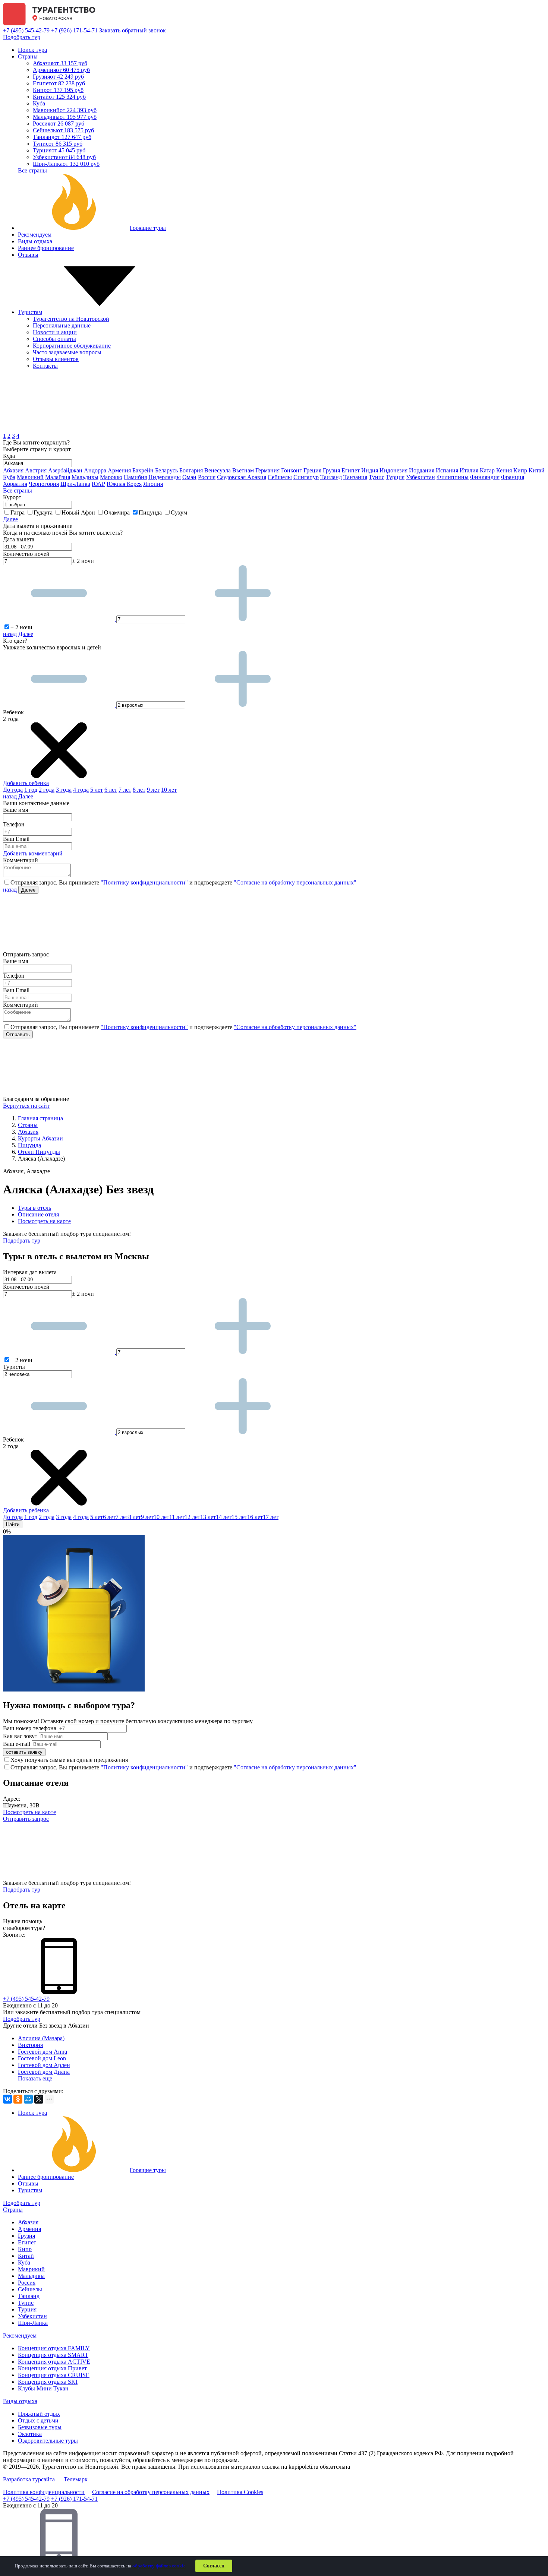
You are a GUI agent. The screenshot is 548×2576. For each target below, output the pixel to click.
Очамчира (118, 512)
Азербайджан (65, 470)
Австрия (36, 470)
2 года (47, 790)
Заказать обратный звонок (133, 30)
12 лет (192, 1517)
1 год (31, 790)
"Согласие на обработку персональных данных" (295, 882)
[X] (39, 2099)
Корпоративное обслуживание (72, 346)
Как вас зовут (20, 1736)
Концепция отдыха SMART (53, 2355)
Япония (153, 484)
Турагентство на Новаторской (71, 319)
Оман (189, 477)
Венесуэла (218, 470)
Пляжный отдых (39, 2414)
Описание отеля (38, 1214)
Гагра (18, 512)
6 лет (111, 790)
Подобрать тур (22, 37)
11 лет (177, 1517)
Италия (469, 470)
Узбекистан (64, 157)
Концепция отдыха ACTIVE (54, 2362)
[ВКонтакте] (7, 2099)
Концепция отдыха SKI (48, 2382)
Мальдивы (65, 117)
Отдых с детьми (38, 2420)
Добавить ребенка (26, 783)
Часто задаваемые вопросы (67, 352)
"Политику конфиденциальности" (144, 882)
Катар (487, 470)
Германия (267, 470)
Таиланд (62, 137)
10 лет (169, 790)
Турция (59, 150)
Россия (59, 124)
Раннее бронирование (46, 248)
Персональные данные (62, 325)
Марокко (111, 477)
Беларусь (166, 470)
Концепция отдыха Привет (52, 2368)
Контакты (45, 366)
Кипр (58, 90)
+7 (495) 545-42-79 (26, 30)
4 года (81, 790)
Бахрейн (143, 470)
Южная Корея (124, 484)
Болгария (191, 470)
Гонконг (292, 470)
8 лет (139, 790)
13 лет (208, 1517)
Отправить (18, 1034)
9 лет (153, 790)
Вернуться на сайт (26, 1106)
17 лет (271, 1517)
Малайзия (58, 477)
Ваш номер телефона (30, 1728)
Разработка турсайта (45, 2479)
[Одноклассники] (18, 2099)
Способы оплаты (54, 339)
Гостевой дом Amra (42, 2052)
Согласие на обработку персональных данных (151, 2492)
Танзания (355, 477)
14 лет (224, 1517)
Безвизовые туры (40, 2427)
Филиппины (453, 477)
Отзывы (28, 255)
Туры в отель (34, 1208)
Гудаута (44, 512)
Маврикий (65, 110)
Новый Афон (79, 512)
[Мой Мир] (28, 2099)
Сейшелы (63, 130)
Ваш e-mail (17, 1744)
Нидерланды (165, 477)
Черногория (44, 484)
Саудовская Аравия (242, 477)
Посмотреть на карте (44, 1221)
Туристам (30, 312)
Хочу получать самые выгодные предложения (69, 1760)
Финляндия (485, 477)
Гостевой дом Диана (44, 2072)
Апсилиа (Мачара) (41, 2038)
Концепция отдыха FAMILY (54, 2348)
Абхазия (60, 63)
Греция (312, 470)
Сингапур (306, 477)
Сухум (179, 512)
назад (10, 634)
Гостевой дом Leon (42, 2058)
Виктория (30, 2045)
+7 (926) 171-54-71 (74, 30)
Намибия (135, 477)
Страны (28, 56)
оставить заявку (24, 1752)
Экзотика (30, 2434)
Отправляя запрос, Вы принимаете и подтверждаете (183, 882)
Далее (10, 519)
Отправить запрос (26, 1819)
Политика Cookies (240, 2492)
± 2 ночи (21, 627)
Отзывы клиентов (56, 359)
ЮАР (98, 484)
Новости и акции (55, 332)
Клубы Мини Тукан (43, 2388)
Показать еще (35, 2078)
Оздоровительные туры (48, 2441)
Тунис (58, 144)
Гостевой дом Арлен (44, 2065)
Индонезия (393, 470)
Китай (59, 97)
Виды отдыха (35, 241)
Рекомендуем (35, 235)
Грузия (58, 77)
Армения (61, 70)
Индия (370, 470)
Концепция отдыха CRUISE (54, 2375)
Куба (39, 103)
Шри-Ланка (66, 164)
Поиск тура (32, 50)
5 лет (97, 790)
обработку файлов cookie (159, 2566)
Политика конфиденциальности (44, 2492)
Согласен (214, 2566)
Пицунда (151, 512)
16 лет (255, 1517)
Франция (513, 477)
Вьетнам (243, 470)
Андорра (95, 470)
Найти (13, 1524)
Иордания (422, 470)
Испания (447, 470)
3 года (64, 790)
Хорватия (15, 484)
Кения (504, 470)
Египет (59, 83)
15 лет (239, 1517)
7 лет (125, 790)
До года (13, 790)
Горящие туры (148, 228)
